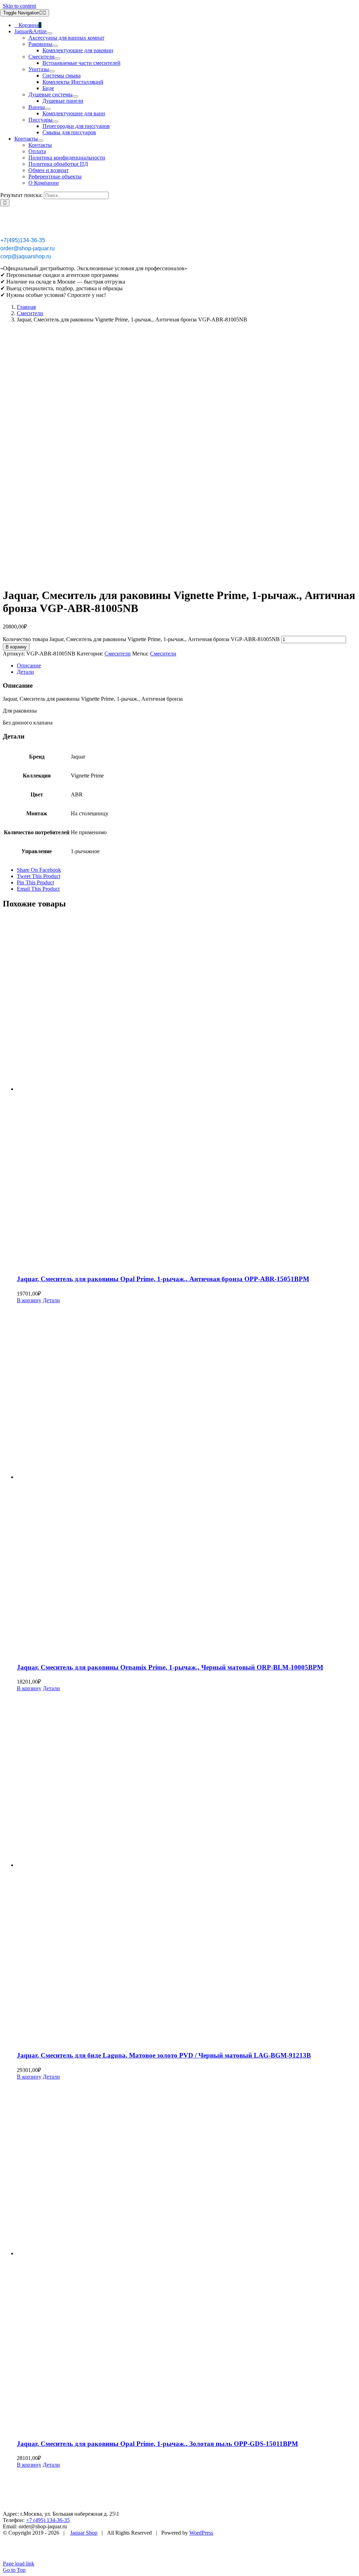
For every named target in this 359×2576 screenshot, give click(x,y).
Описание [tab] (29, 665)
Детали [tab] (25, 672)
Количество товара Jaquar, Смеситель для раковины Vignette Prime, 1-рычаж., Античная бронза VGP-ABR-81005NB (141, 639)
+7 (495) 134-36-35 (48, 2520)
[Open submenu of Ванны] (48, 109)
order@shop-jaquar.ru (28, 248)
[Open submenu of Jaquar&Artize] (49, 33)
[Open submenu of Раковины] (55, 46)
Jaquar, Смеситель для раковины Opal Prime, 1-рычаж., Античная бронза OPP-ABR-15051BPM (163, 1279)
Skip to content (19, 6)
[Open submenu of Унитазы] (52, 71)
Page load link (19, 2564)
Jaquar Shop (84, 2533)
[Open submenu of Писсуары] (55, 122)
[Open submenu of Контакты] (41, 141)
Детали (51, 1300)
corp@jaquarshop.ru (26, 256)
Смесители (118, 654)
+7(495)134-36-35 (23, 240)
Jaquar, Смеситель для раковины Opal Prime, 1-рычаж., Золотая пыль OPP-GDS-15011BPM (157, 2444)
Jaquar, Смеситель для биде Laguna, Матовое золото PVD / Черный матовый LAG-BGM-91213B (164, 2055)
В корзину (16, 647)
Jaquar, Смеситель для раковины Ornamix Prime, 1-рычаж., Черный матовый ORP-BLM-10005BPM (170, 1667)
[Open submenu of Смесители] (57, 59)
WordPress (201, 2533)
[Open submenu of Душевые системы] (75, 96)
